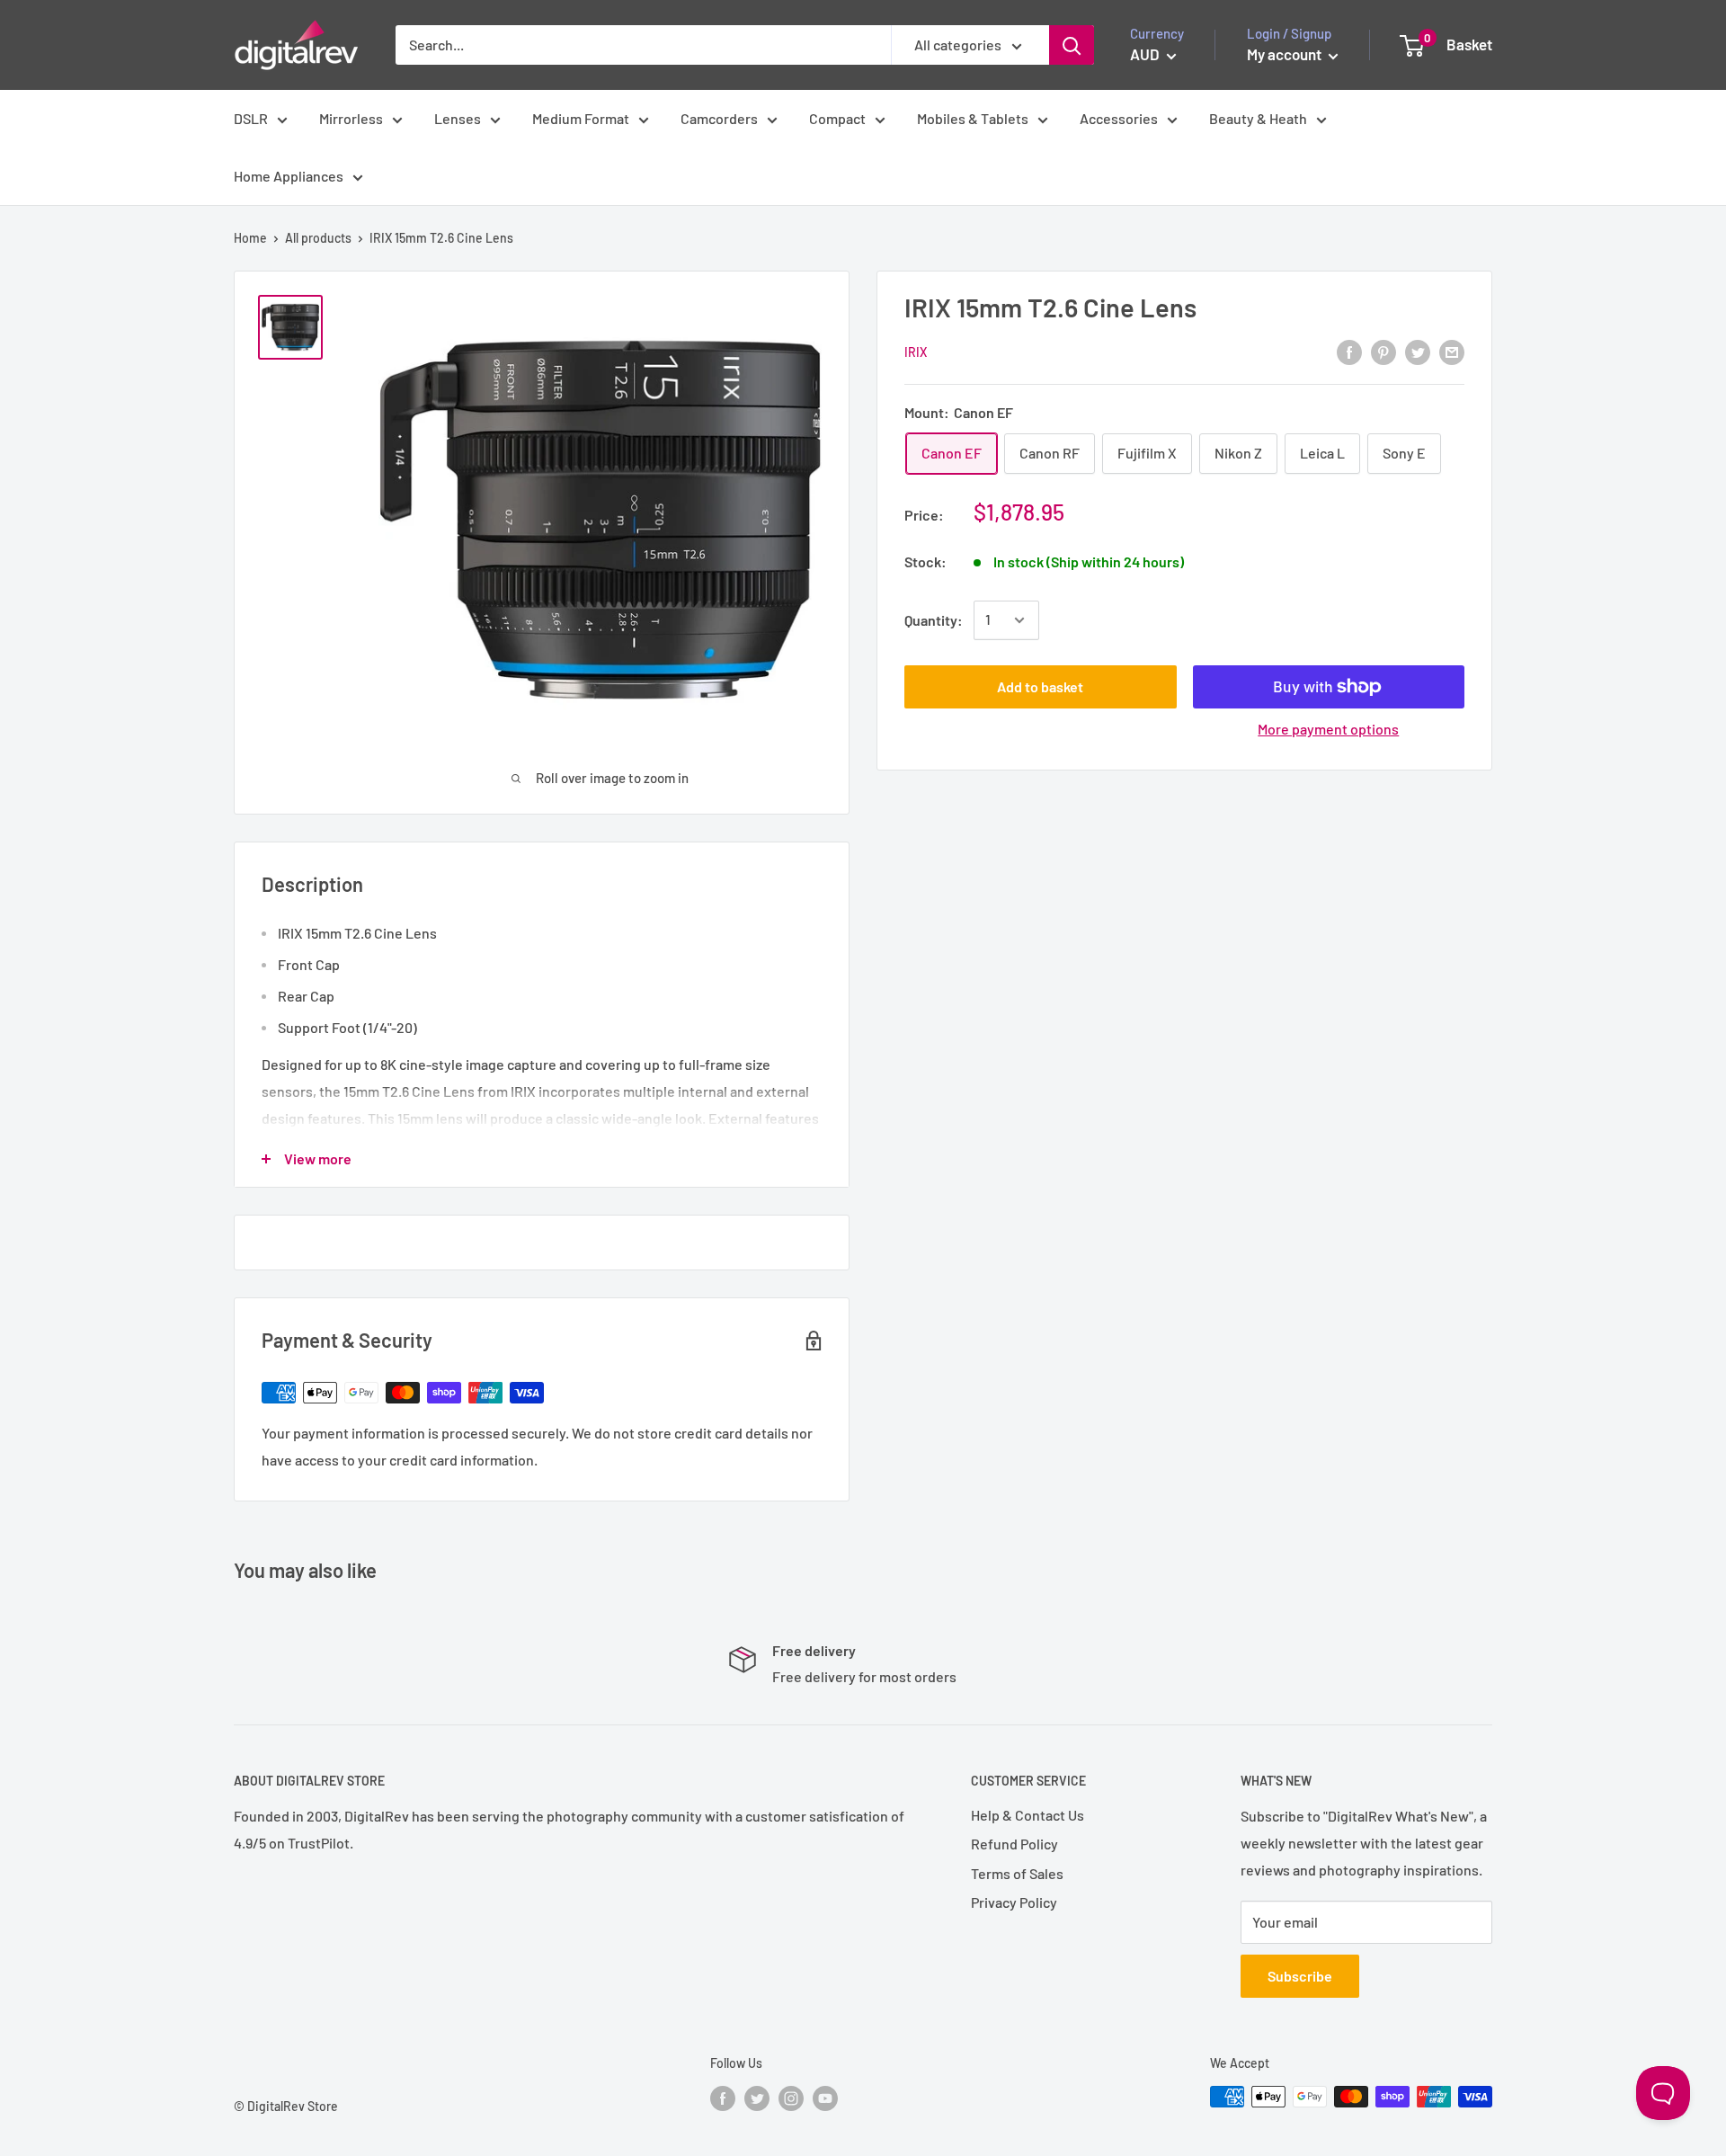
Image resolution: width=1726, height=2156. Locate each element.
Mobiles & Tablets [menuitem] (973, 118)
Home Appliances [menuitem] (289, 176)
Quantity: (934, 620)
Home (250, 238)
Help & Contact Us (1028, 1815)
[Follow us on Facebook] (723, 2098)
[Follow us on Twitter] (757, 2098)
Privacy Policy (1014, 1902)
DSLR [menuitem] (251, 118)
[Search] (1072, 45)
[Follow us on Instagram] (791, 2098)
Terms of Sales (1017, 1873)
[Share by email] (1452, 351)
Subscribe (1300, 1976)
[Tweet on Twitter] (1418, 351)
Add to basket (1040, 686)
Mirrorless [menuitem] (351, 118)
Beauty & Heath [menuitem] (1258, 118)
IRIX (916, 352)
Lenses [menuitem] (458, 118)
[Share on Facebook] (1349, 351)
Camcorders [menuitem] (719, 118)
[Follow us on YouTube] (825, 2098)
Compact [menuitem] (837, 118)
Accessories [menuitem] (1119, 118)
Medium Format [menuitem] (581, 118)
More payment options (1328, 729)
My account (1286, 54)
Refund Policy (1014, 1844)
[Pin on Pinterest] (1383, 351)
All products (318, 238)
